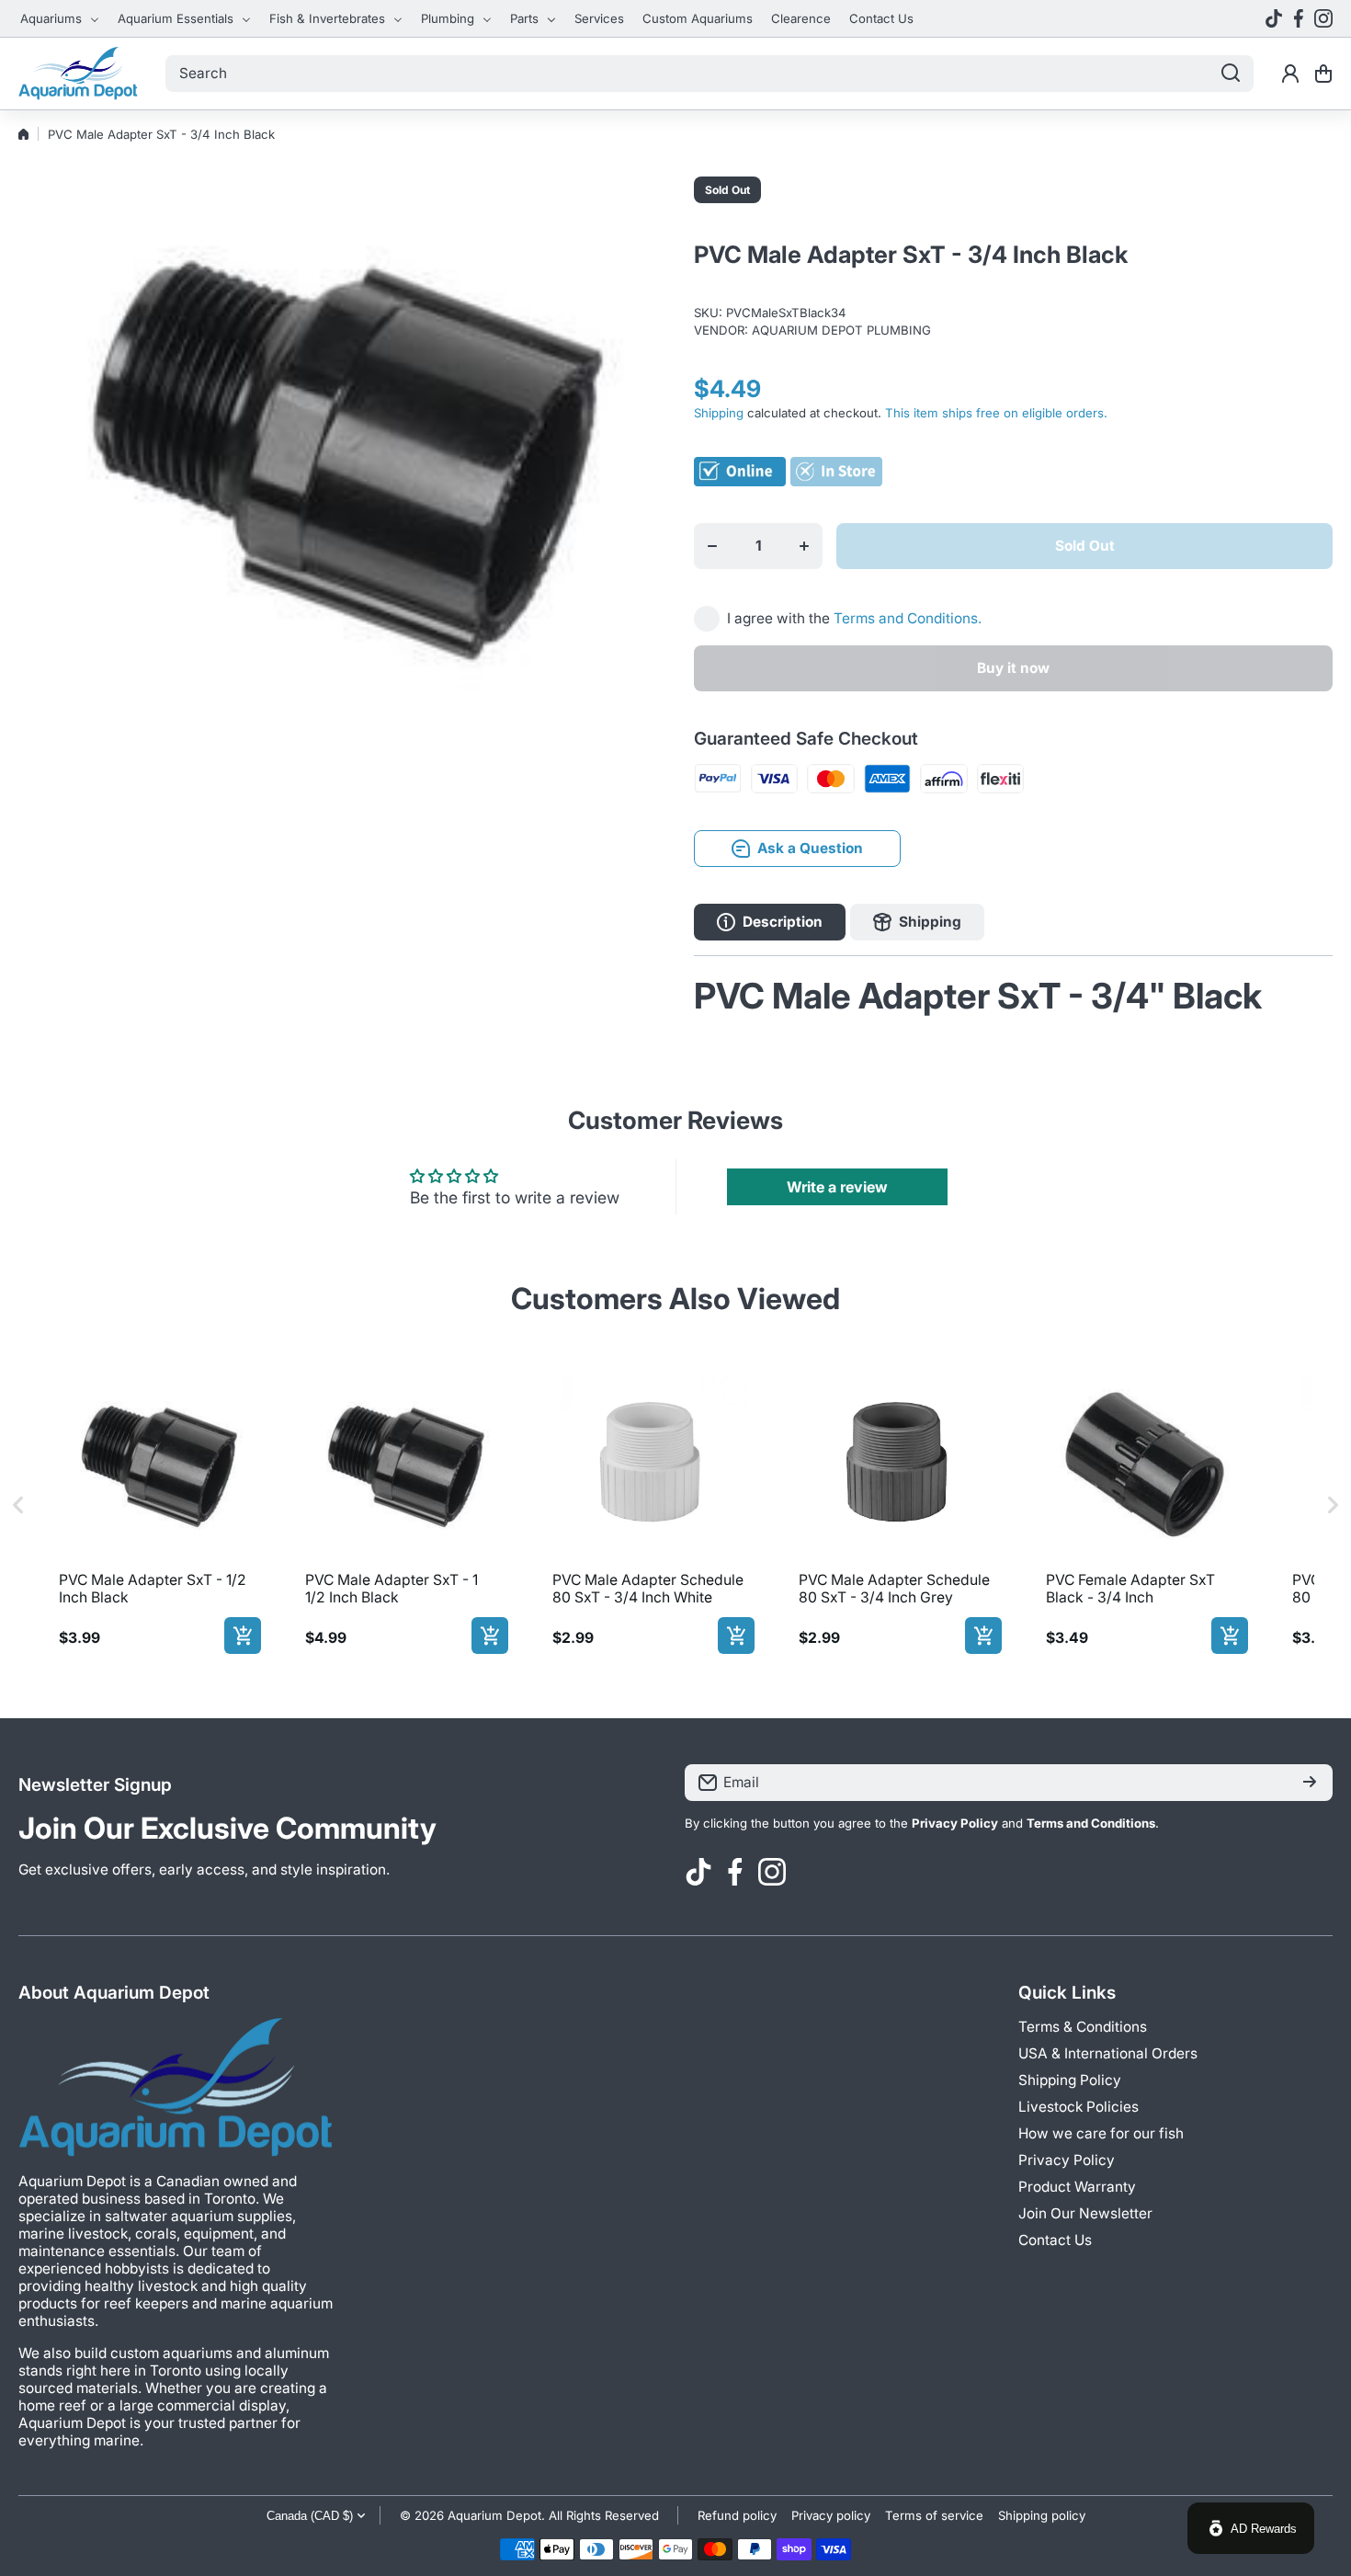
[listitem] (156, 1505)
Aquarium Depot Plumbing (841, 330)
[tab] (917, 922)
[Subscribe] (1310, 1783)
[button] (1323, 74)
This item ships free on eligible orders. (996, 413)
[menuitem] (60, 18)
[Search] (1231, 74)
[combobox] (710, 74)
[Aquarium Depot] (78, 74)
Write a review (837, 1187)
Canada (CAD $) (310, 2516)
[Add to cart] (243, 1636)
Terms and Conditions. (908, 618)
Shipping (719, 413)
